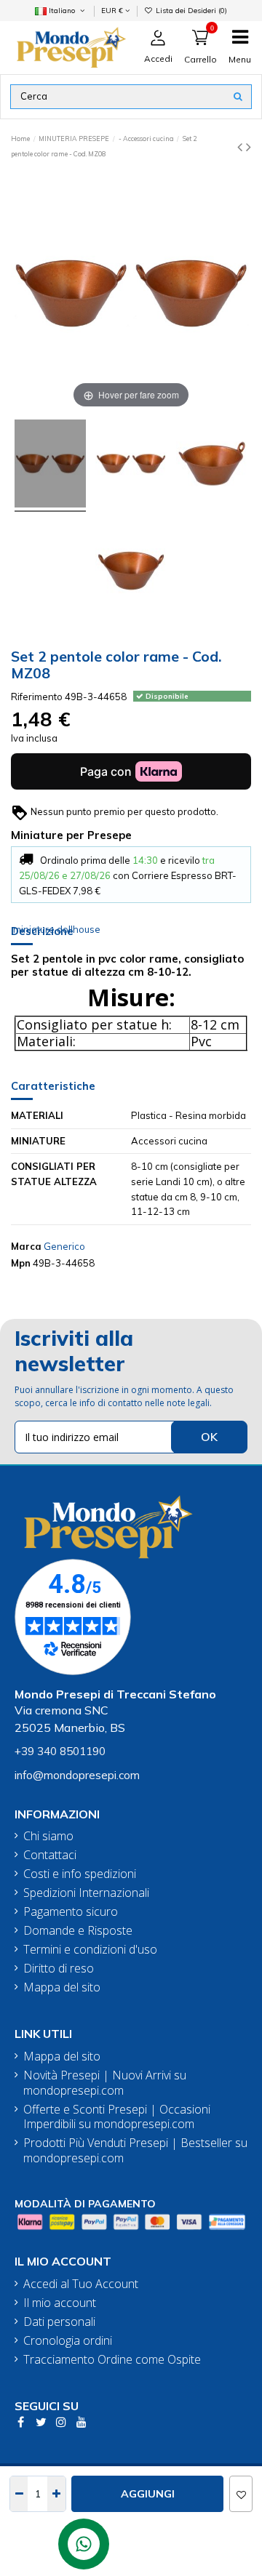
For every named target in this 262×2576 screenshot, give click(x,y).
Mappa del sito (62, 1987)
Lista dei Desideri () (190, 10)
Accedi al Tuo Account (81, 2284)
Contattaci (50, 1855)
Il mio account (60, 2303)
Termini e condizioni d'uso (90, 1950)
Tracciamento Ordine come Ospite (112, 2360)
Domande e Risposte (78, 1931)
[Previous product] (242, 147)
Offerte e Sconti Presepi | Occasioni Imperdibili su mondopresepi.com (117, 2117)
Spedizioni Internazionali (86, 1893)
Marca (26, 1246)
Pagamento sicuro (71, 1912)
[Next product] (249, 147)
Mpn (21, 1263)
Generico (64, 1246)
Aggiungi (148, 2494)
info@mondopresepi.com (77, 1775)
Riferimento (37, 697)
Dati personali (59, 2322)
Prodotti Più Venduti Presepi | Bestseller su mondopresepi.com (135, 2151)
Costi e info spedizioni (80, 1874)
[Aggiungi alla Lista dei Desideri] (241, 2494)
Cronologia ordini (68, 2341)
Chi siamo (48, 1836)
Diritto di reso (59, 1969)
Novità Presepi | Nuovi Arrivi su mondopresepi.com (105, 2083)
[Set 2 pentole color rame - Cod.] (50, 466)
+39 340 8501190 (60, 1751)
